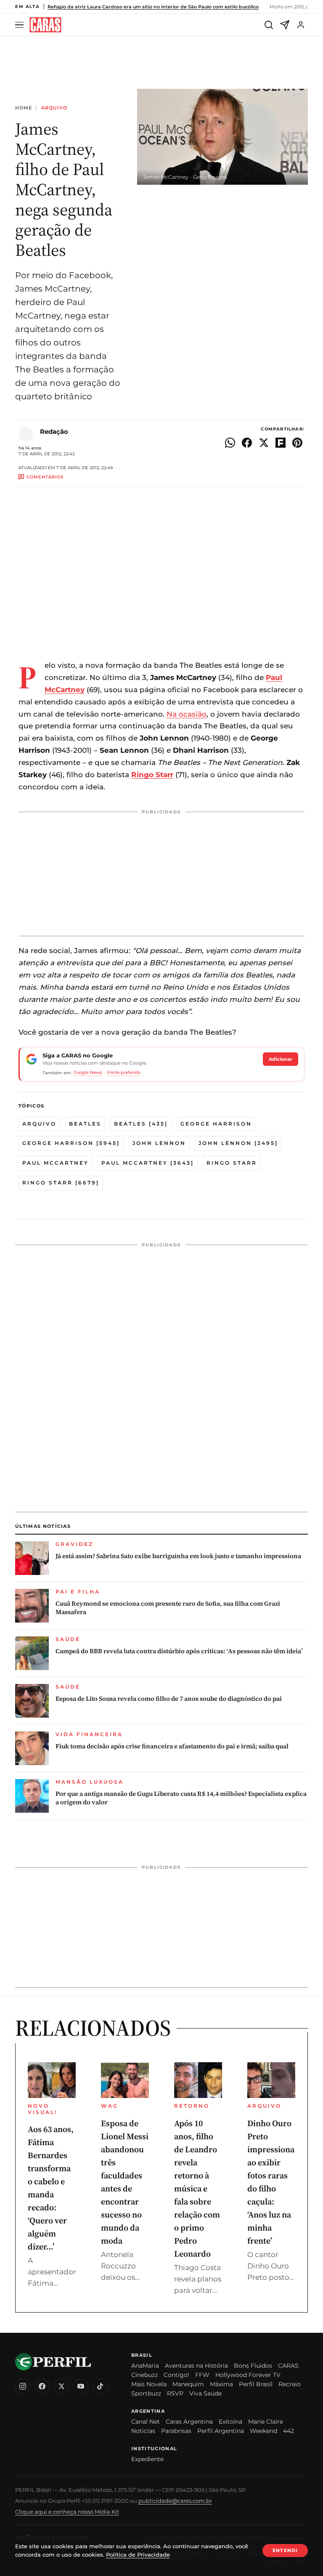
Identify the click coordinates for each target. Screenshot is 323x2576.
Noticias (143, 2431)
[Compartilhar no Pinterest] (297, 443)
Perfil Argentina (221, 2431)
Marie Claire (266, 2422)
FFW (202, 2375)
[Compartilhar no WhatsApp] (230, 443)
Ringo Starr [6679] (61, 1183)
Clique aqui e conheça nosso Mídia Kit (67, 2512)
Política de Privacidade (138, 2555)
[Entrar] (301, 25)
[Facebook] (42, 2386)
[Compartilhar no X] (264, 443)
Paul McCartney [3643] (148, 1163)
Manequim (188, 2384)
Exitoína (230, 2422)
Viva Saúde (205, 2393)
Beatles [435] (141, 1124)
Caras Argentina (189, 2422)
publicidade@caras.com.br (175, 2501)
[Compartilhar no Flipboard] (281, 443)
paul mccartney (56, 1163)
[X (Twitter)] (61, 2386)
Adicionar (281, 1059)
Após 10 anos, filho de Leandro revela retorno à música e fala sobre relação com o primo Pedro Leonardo (197, 2188)
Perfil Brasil (256, 2384)
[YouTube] (81, 2386)
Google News (88, 1072)
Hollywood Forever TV (248, 2375)
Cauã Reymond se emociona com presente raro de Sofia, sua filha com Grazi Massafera (168, 1608)
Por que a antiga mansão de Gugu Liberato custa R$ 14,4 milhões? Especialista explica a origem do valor (181, 1798)
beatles (85, 1124)
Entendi (285, 2550)
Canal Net (146, 2422)
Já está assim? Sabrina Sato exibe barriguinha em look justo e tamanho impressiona (178, 1556)
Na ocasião (187, 714)
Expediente (147, 2459)
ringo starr (232, 1163)
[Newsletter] (285, 25)
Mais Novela (149, 2384)
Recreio (290, 2384)
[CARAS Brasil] (45, 25)
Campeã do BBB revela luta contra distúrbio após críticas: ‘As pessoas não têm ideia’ (179, 1651)
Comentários (45, 477)
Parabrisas (176, 2431)
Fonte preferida (124, 1072)
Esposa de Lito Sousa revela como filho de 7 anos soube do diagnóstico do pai (169, 1699)
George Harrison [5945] (71, 1143)
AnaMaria (145, 2366)
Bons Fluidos (253, 2366)
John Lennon (159, 1143)
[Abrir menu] (21, 25)
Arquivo (54, 108)
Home (24, 108)
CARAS (288, 2366)
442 (289, 2431)
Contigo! (176, 2375)
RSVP (175, 2393)
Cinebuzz (144, 2375)
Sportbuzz (146, 2393)
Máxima (221, 2384)
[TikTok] (100, 2386)
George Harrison (216, 1124)
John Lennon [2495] (238, 1143)
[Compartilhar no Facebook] (247, 443)
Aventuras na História (196, 2366)
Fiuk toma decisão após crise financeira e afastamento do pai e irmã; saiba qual (172, 1746)
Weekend (263, 2431)
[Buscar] (269, 25)
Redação (54, 432)
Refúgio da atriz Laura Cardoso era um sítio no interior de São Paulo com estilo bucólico (153, 7)
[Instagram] (23, 2386)
